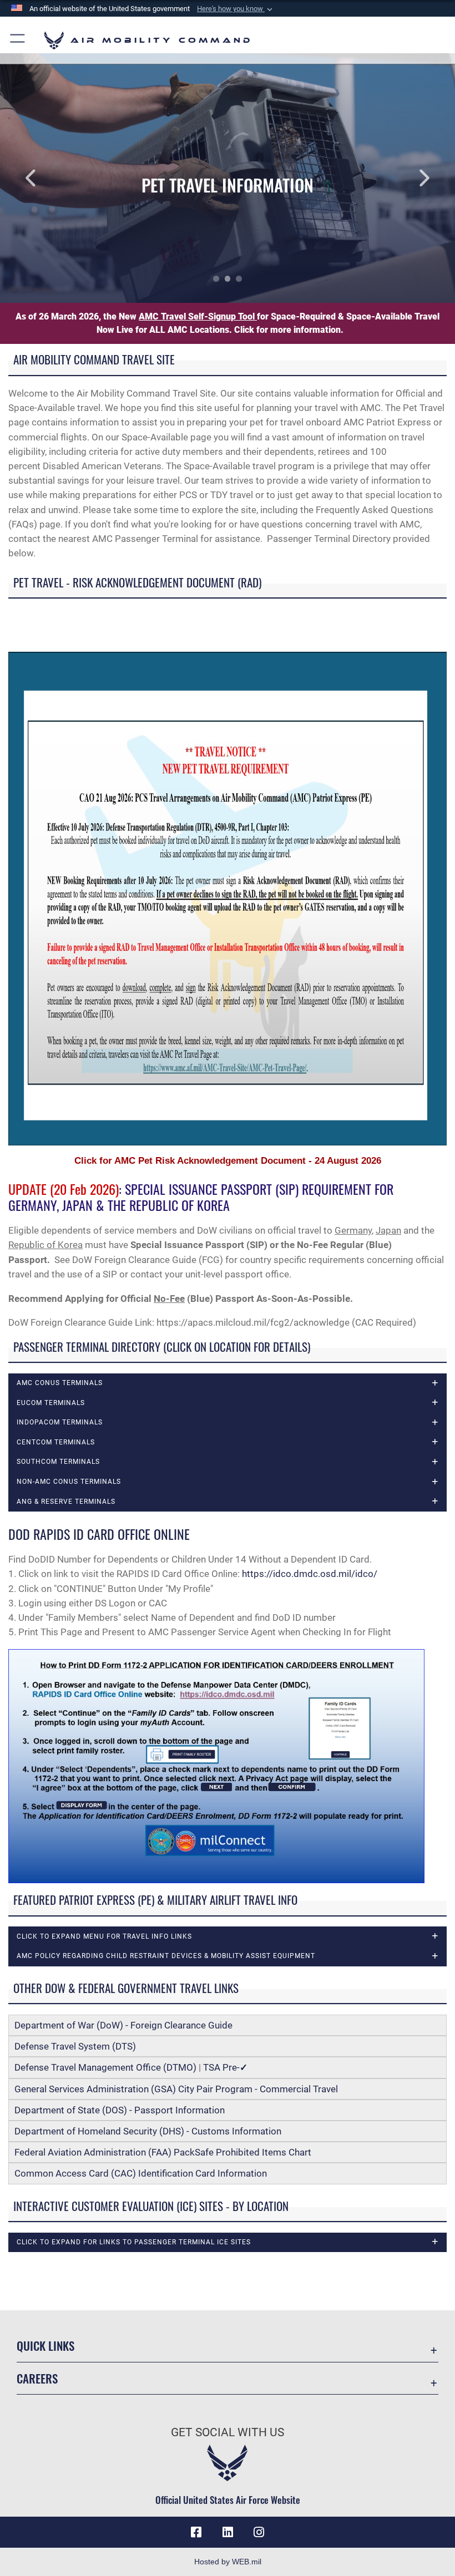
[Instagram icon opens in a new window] (259, 2532)
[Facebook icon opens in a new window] (196, 2532)
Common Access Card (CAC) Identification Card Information (141, 2173)
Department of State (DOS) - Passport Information (120, 2110)
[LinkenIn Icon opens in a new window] (228, 2532)
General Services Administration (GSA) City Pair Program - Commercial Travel (176, 2089)
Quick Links (46, 2346)
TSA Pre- (225, 2067)
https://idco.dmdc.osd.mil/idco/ (310, 1574)
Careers (37, 2378)
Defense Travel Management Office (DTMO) (105, 2067)
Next (410, 178)
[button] (236, 9)
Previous (46, 178)
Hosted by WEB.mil (228, 2562)
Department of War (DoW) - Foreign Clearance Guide (126, 2025)
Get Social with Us (228, 2432)
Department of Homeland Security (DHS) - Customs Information (148, 2131)
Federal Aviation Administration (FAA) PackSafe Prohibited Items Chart (163, 2152)
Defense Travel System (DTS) (75, 2046)
